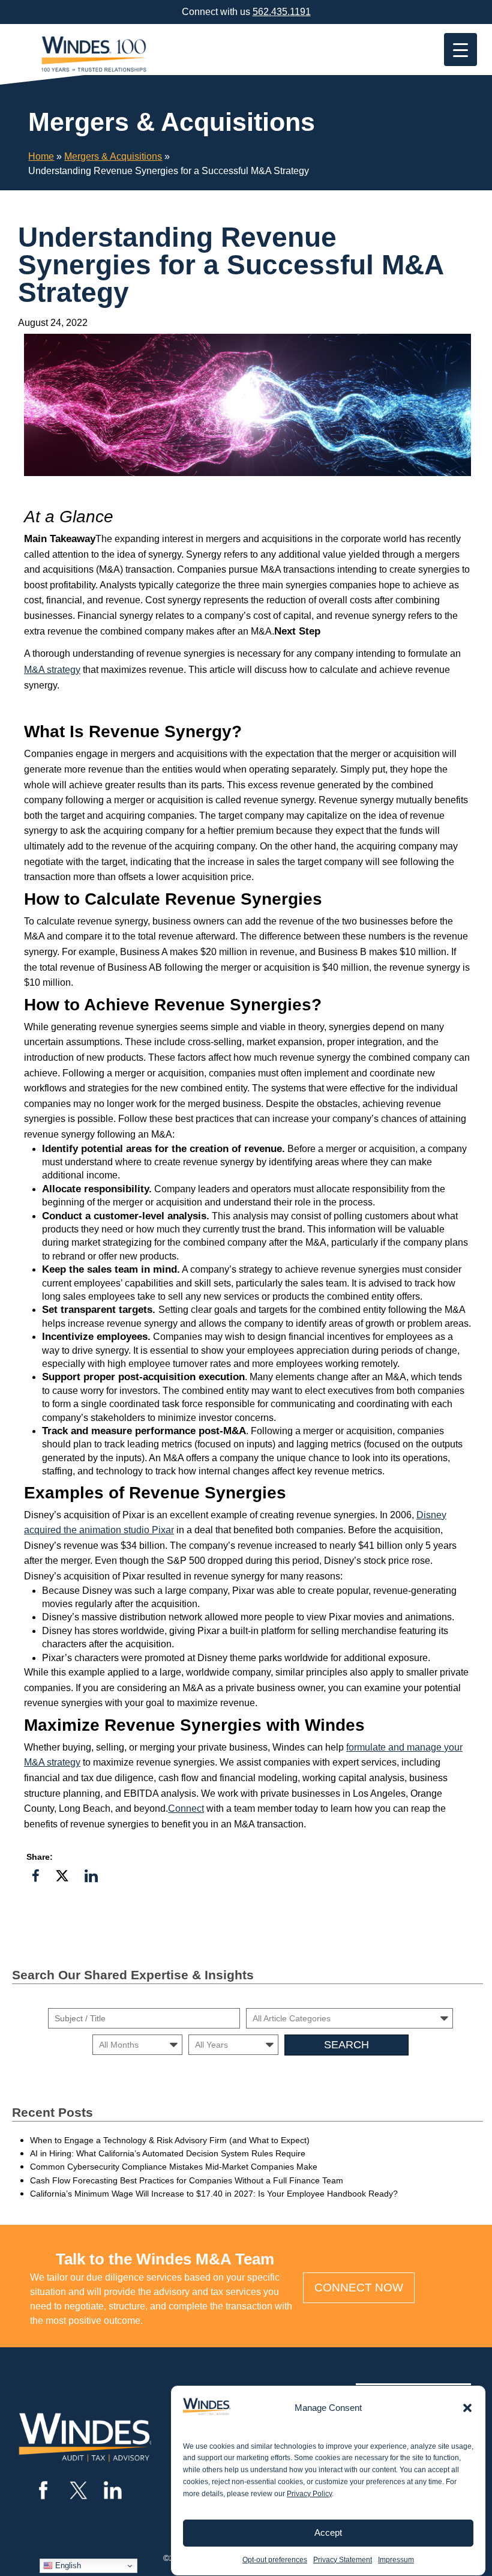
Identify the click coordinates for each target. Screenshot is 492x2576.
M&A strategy (52, 670)
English (67, 2565)
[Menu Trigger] (460, 50)
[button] (467, 2408)
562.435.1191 (282, 12)
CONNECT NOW (359, 2288)
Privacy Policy (309, 2494)
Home (41, 156)
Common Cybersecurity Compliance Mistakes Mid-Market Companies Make (174, 2167)
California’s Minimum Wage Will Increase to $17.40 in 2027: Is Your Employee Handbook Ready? (214, 2194)
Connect (186, 1808)
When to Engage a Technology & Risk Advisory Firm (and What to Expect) (170, 2140)
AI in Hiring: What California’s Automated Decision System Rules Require (168, 2153)
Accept (328, 2532)
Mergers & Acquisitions (113, 156)
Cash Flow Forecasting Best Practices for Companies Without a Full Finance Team (187, 2180)
